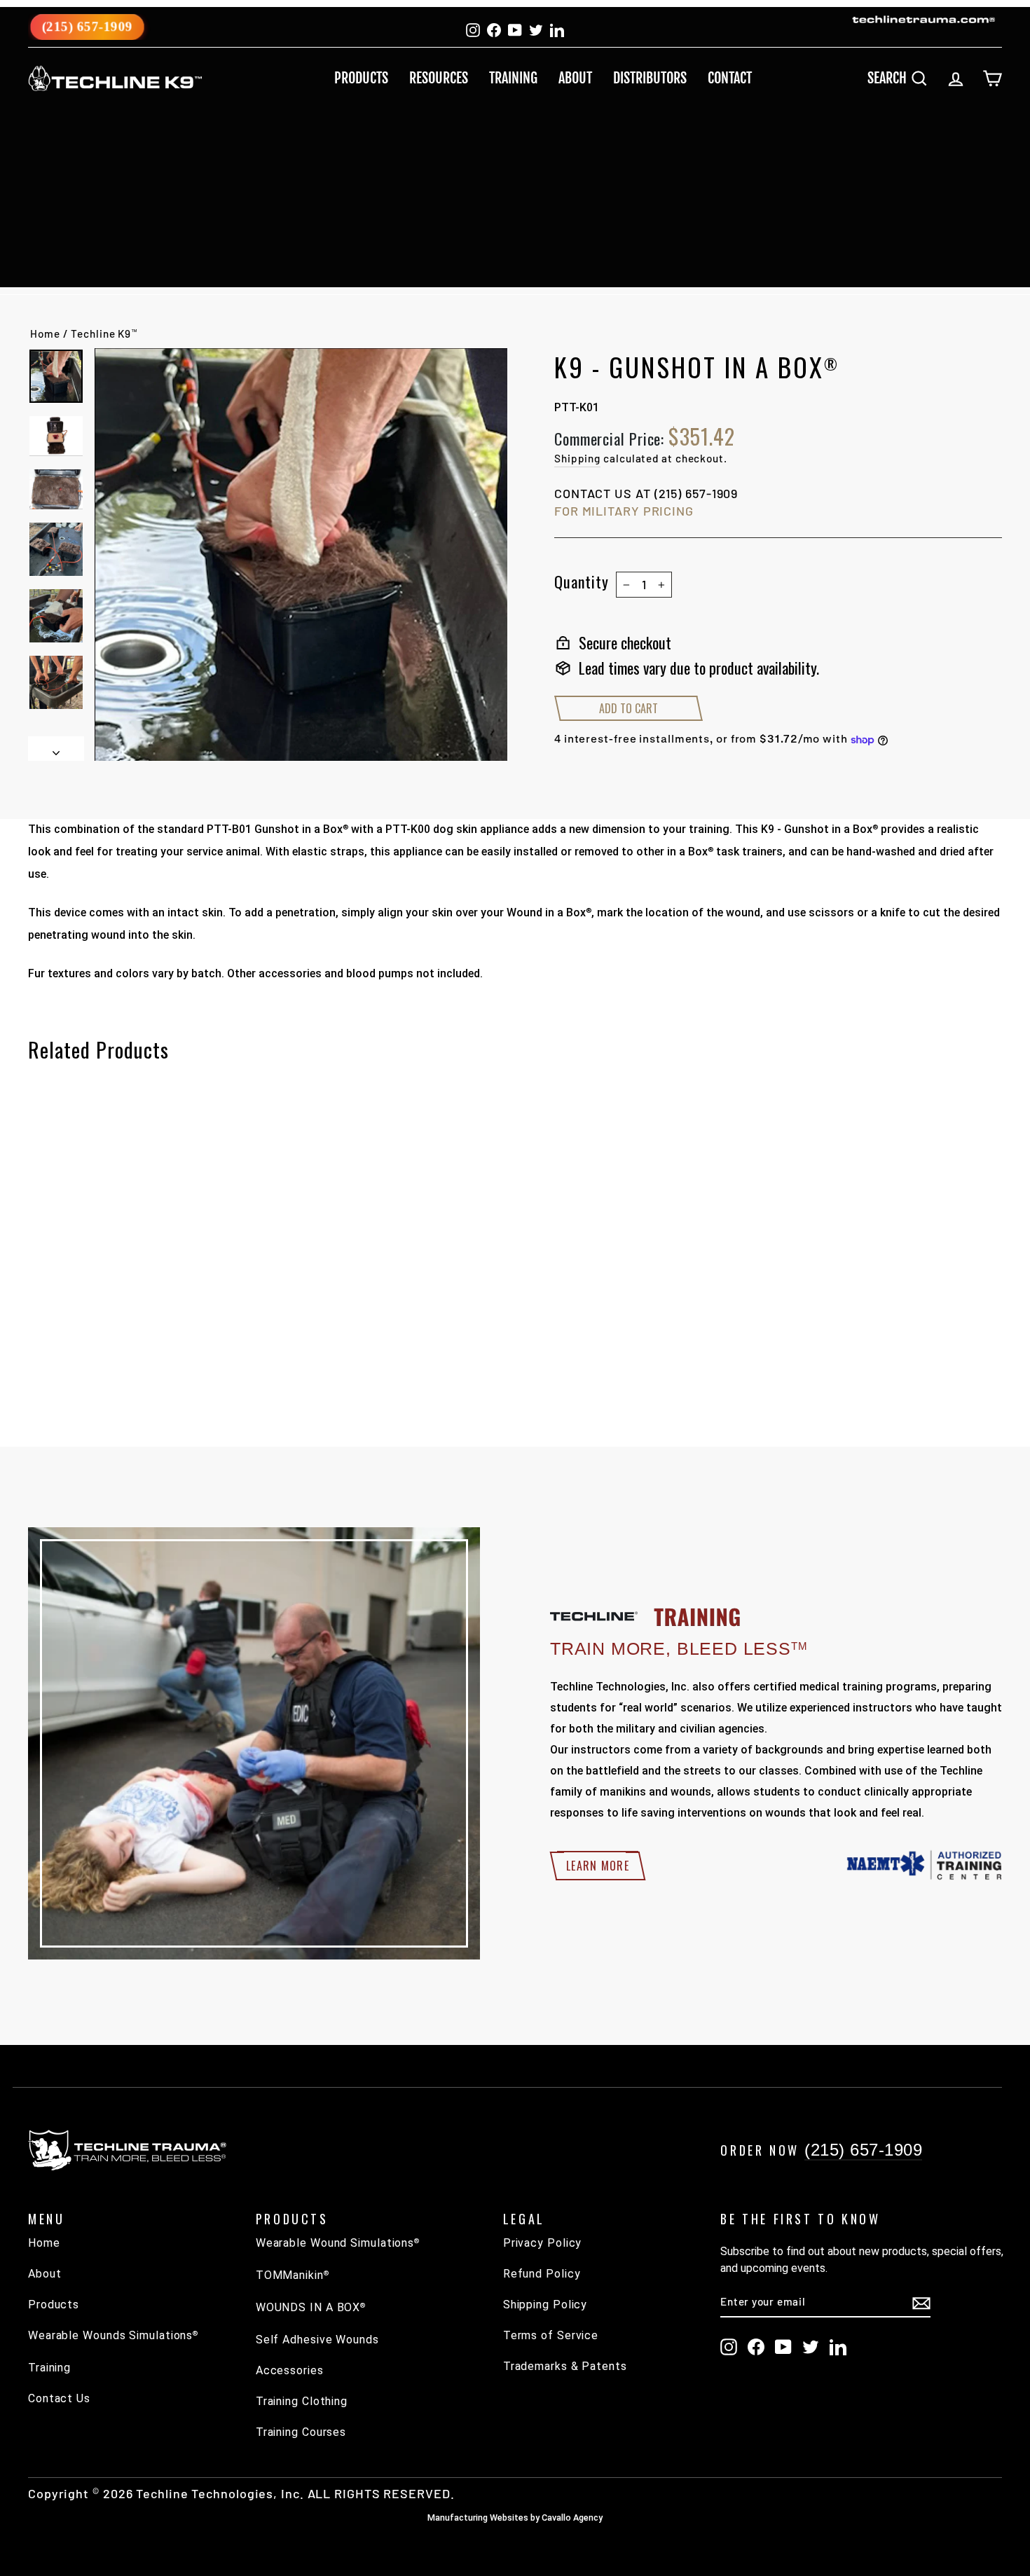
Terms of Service (551, 2335)
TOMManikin (293, 2275)
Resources (439, 78)
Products (361, 78)
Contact (730, 78)
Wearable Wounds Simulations (113, 2335)
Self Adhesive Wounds (317, 2340)
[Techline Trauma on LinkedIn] (838, 2347)
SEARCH (902, 77)
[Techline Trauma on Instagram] (729, 2347)
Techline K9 (104, 333)
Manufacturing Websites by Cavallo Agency (515, 2518)
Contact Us (59, 2398)
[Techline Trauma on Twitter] (811, 2347)
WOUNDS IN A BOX (311, 2307)
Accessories (290, 2370)
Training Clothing (302, 2401)
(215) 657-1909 (87, 26)
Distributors (650, 78)
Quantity (582, 581)
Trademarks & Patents (565, 2366)
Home (45, 333)
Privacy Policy (543, 2243)
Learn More (598, 1866)
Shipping (577, 458)
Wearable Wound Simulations (338, 2243)
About (575, 78)
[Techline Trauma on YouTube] (783, 2347)
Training (513, 78)
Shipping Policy (545, 2305)
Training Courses (301, 2432)
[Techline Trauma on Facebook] (756, 2347)
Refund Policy (542, 2274)
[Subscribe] (921, 2302)
